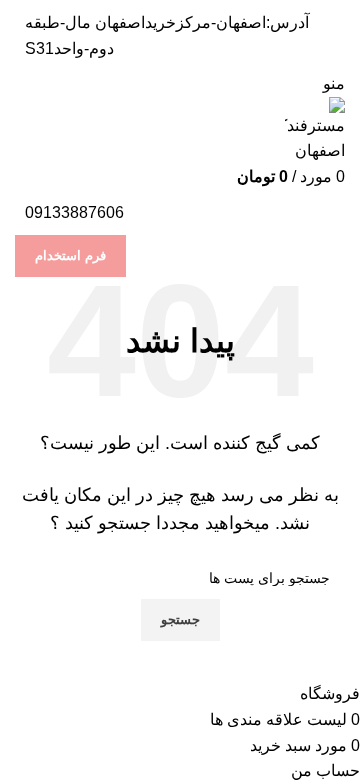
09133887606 (74, 212)
